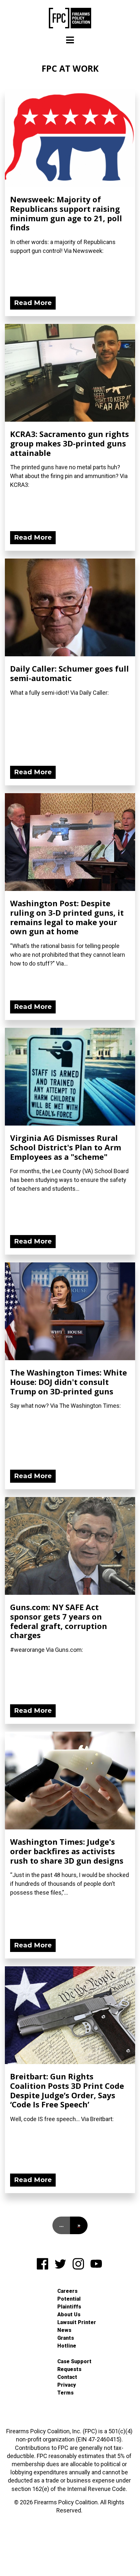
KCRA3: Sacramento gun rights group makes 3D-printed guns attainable (70, 443)
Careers (67, 2291)
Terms (65, 2393)
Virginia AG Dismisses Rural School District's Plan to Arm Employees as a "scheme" (66, 1147)
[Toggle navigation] (70, 40)
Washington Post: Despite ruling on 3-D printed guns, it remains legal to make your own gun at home (67, 917)
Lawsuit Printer (77, 2322)
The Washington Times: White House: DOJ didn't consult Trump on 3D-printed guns (69, 1382)
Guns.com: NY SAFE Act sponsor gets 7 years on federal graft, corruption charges (59, 1621)
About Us (69, 2314)
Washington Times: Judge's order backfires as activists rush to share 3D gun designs (67, 1851)
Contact (67, 2377)
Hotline (67, 2346)
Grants (66, 2338)
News (64, 2330)
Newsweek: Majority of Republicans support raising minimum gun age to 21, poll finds (66, 213)
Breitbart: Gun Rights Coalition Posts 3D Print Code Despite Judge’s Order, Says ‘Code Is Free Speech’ (67, 2090)
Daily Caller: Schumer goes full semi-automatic (70, 673)
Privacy (67, 2385)
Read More (33, 303)
